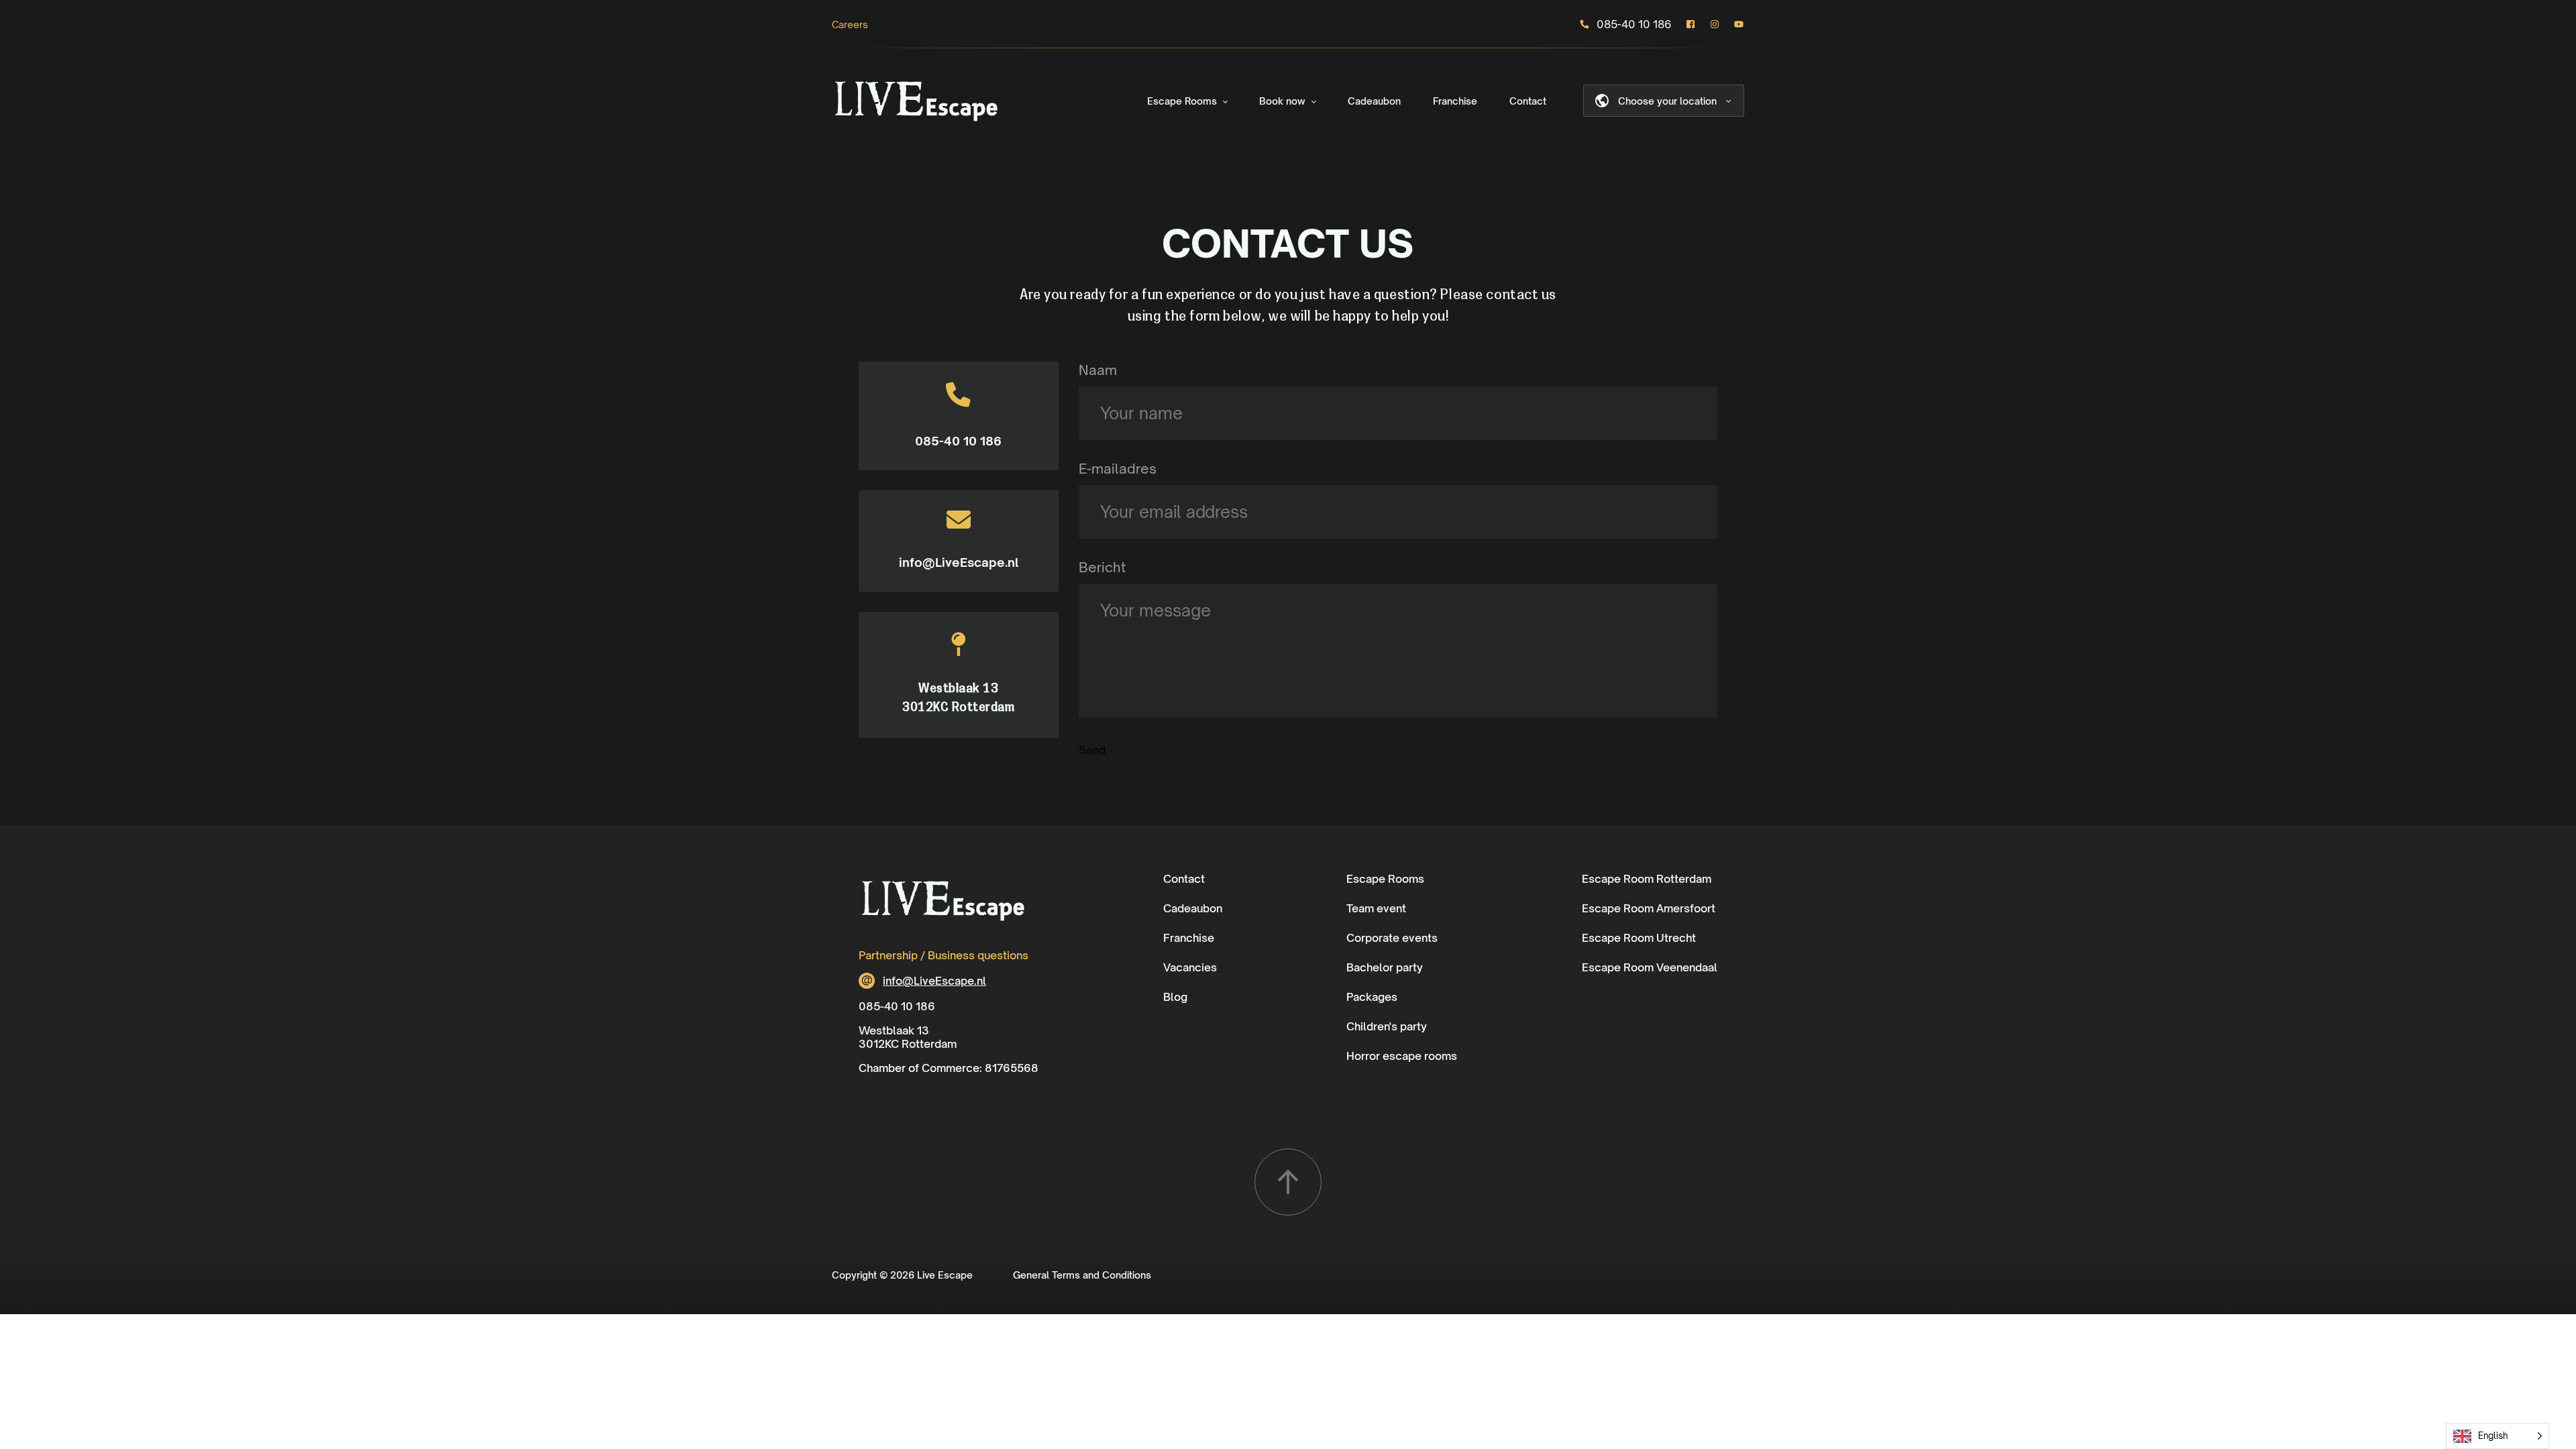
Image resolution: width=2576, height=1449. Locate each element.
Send (1092, 750)
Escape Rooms (1182, 101)
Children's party (1387, 1026)
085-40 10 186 (1634, 24)
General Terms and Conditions (1082, 1275)
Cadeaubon (1374, 101)
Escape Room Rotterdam (1647, 879)
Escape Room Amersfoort (1649, 908)
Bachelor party (1385, 967)
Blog (1175, 997)
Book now (1282, 101)
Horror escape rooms (1402, 1056)
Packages (1372, 997)
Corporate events (1392, 938)
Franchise (1455, 101)
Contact (1528, 101)
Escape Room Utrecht (1639, 938)
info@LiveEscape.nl (959, 562)
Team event (1376, 908)
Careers (850, 24)
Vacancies (1190, 967)
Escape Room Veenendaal (1650, 967)
